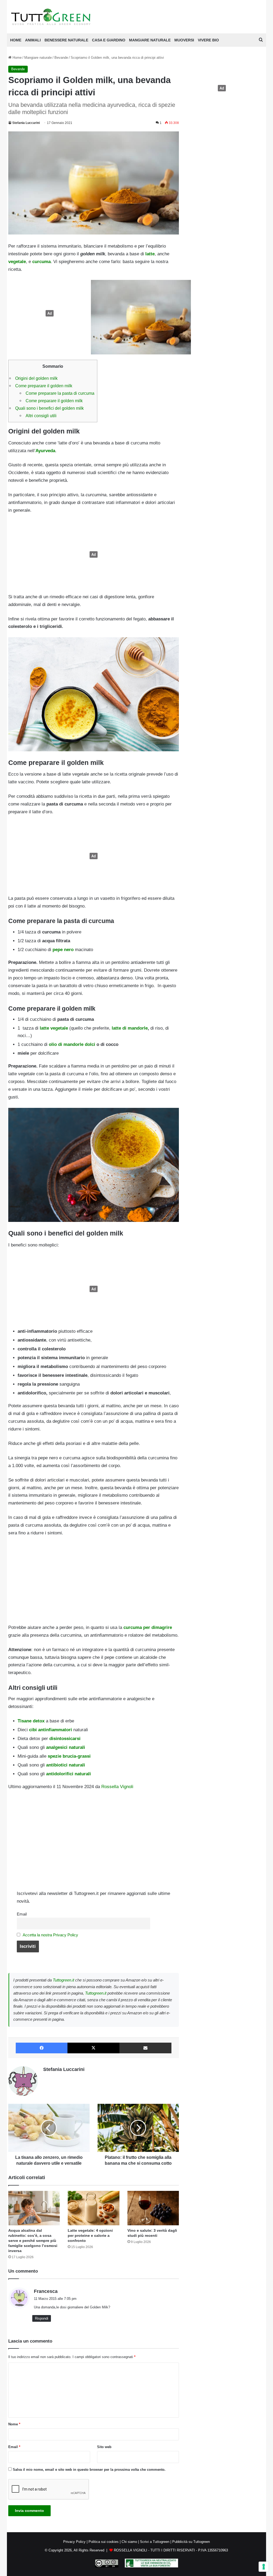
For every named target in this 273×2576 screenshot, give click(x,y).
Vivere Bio (208, 40)
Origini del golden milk (36, 378)
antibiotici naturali (66, 1765)
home (16, 40)
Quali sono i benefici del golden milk (49, 408)
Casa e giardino (109, 40)
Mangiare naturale (150, 40)
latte (150, 254)
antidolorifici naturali (69, 1774)
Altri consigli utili (41, 416)
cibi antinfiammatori (51, 1730)
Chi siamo (129, 2542)
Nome (14, 2424)
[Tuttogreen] (51, 17)
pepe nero (62, 950)
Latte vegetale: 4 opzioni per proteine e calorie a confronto (90, 2235)
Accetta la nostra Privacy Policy (50, 1935)
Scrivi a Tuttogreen (155, 2542)
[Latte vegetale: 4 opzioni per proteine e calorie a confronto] (94, 2208)
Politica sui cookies (104, 2542)
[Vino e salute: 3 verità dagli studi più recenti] (153, 2208)
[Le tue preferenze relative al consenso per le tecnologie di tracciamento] (264, 2567)
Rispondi (42, 2318)
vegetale (17, 262)
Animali (33, 40)
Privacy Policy (74, 2542)
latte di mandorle (130, 1028)
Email (22, 1914)
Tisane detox (31, 1721)
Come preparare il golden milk (44, 386)
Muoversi (184, 40)
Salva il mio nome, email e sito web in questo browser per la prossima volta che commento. (89, 2470)
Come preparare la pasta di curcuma (60, 393)
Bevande (61, 58)
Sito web (104, 2447)
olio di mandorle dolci (72, 1044)
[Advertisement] (48, 313)
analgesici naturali (66, 1747)
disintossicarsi (64, 1739)
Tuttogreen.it (63, 1980)
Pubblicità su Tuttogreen (191, 2542)
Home (17, 58)
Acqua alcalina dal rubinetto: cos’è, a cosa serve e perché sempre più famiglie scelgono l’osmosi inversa (33, 2241)
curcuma (41, 262)
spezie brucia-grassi (69, 1756)
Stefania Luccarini (26, 123)
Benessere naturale (66, 40)
